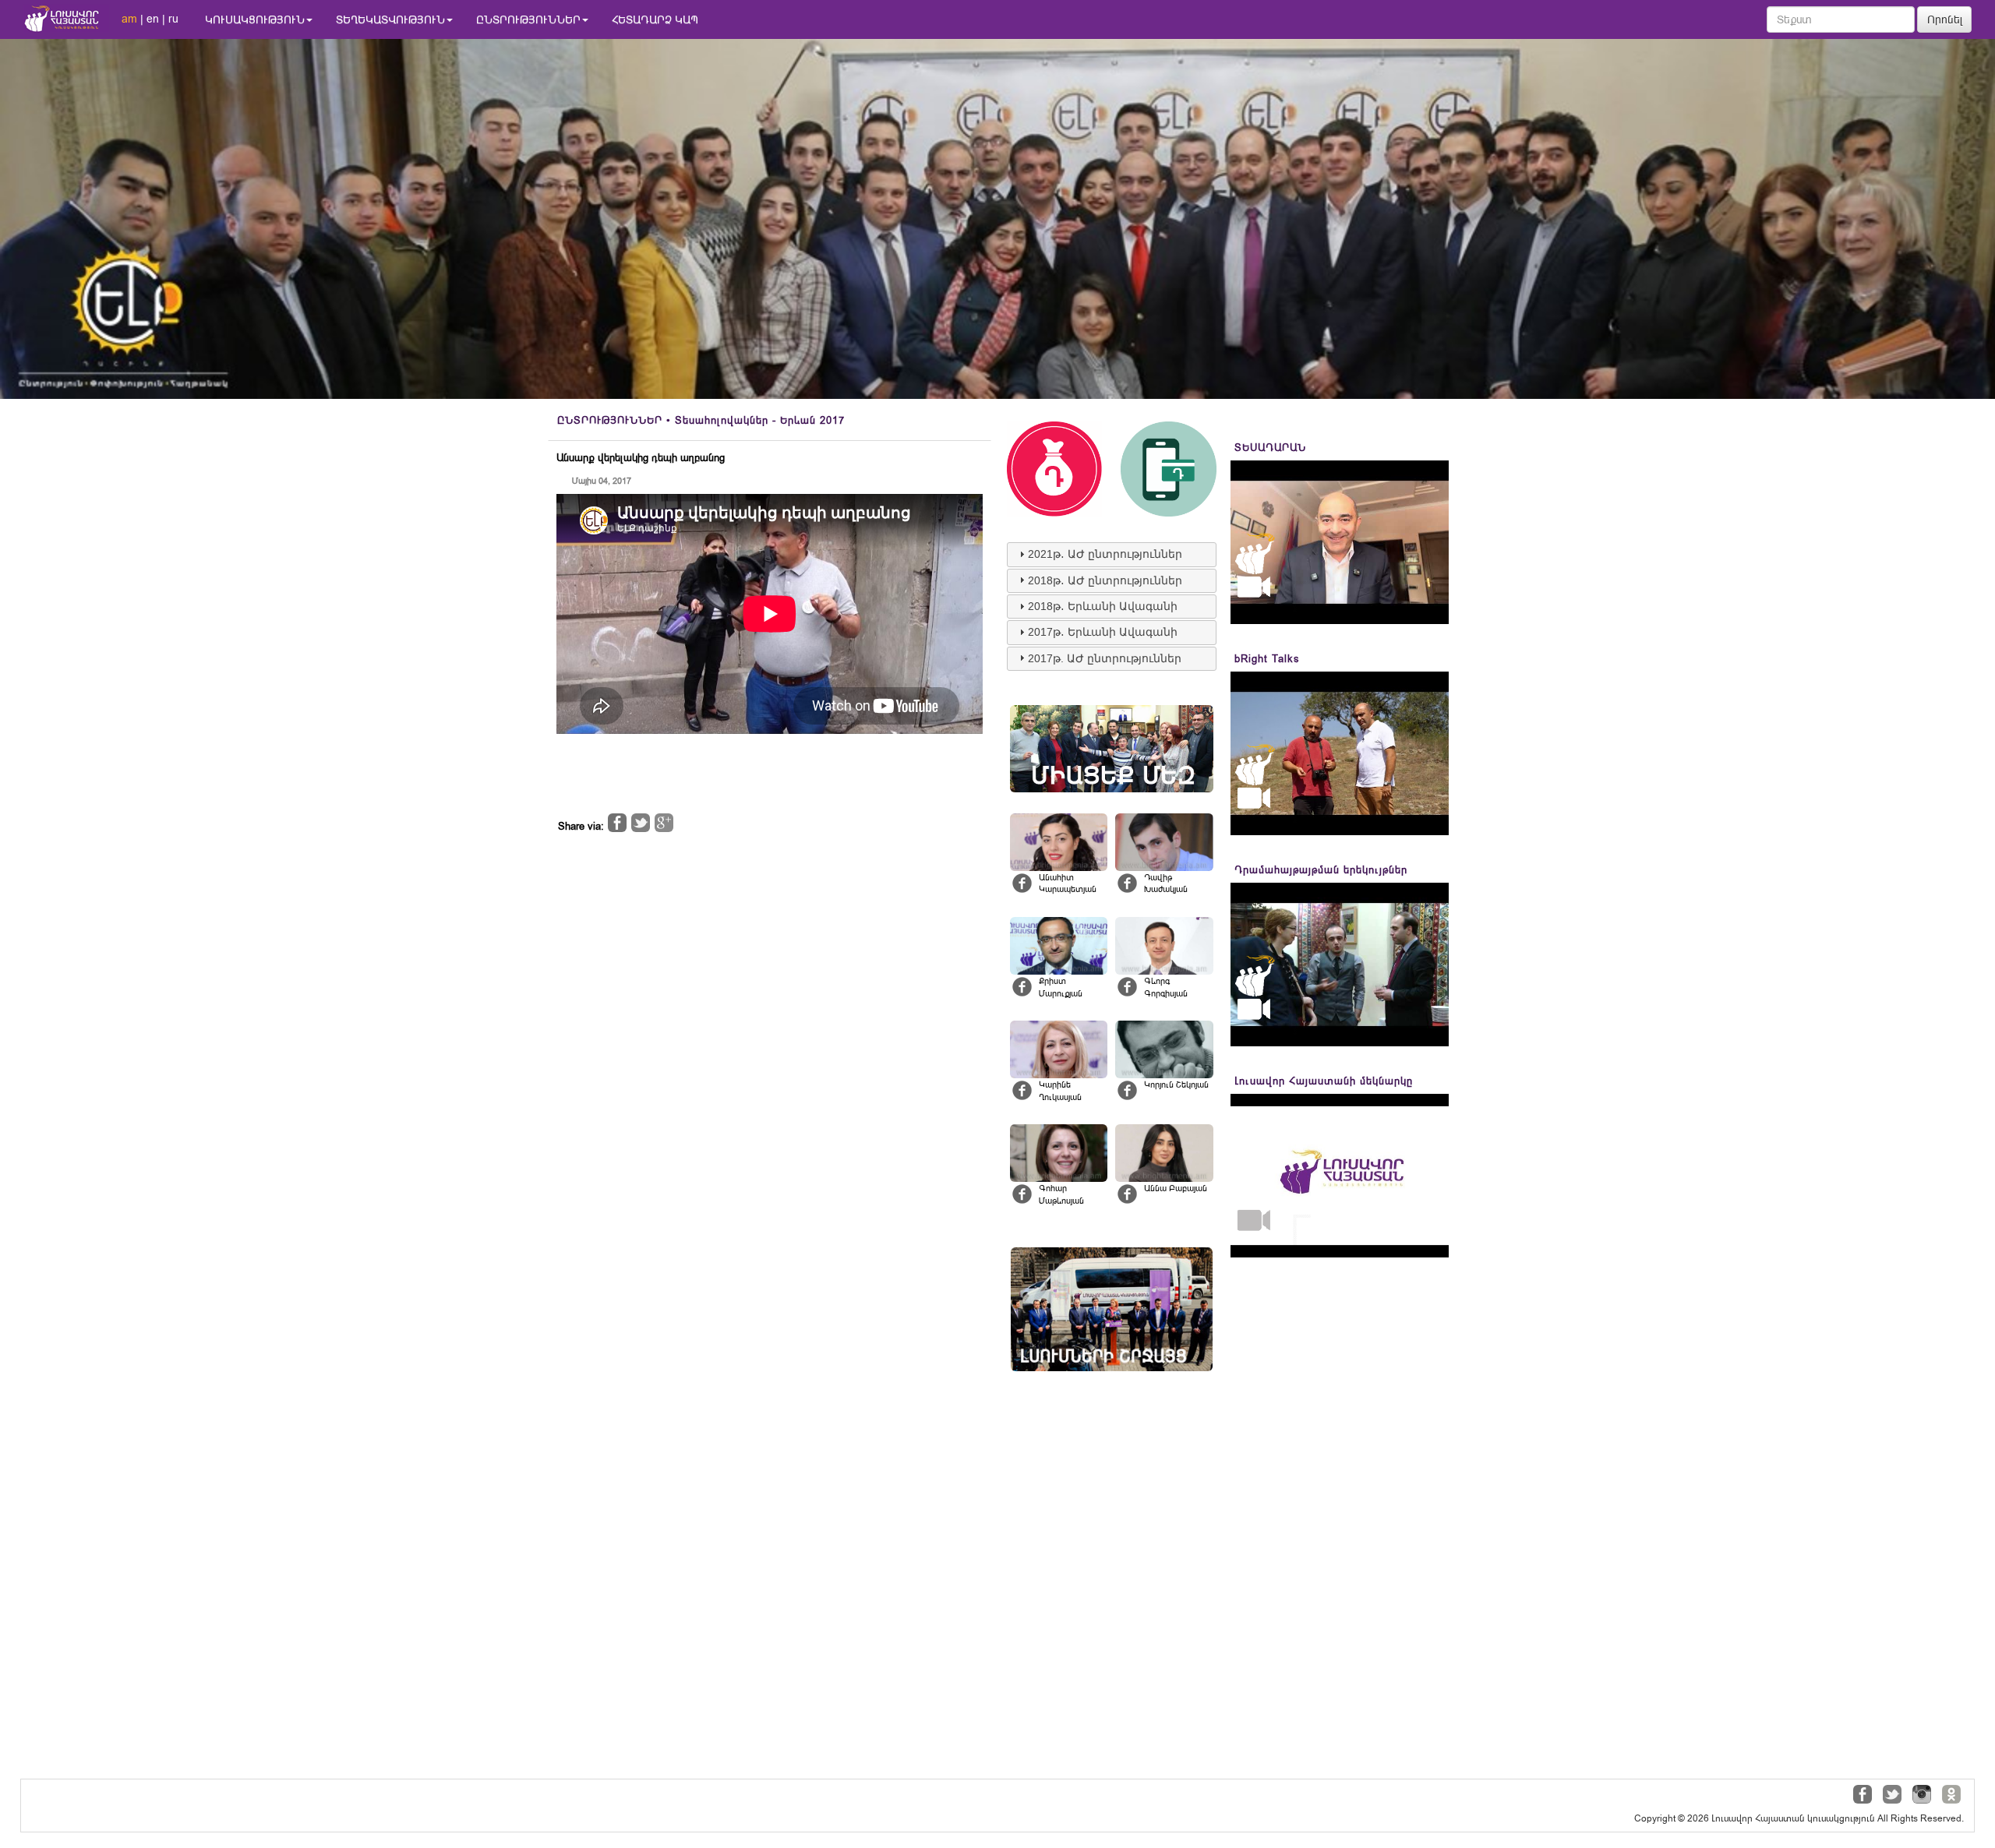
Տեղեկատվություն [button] (390, 19)
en (153, 19)
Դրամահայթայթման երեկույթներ (1321, 870)
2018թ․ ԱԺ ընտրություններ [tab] (1105, 580)
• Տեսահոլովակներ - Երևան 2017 (701, 420)
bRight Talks (1267, 659)
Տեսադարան (1270, 448)
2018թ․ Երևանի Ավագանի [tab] (1103, 606)
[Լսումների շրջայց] (1112, 1309)
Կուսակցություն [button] (255, 19)
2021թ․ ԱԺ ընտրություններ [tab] (1105, 554)
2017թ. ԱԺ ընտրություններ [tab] (1105, 658)
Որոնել (1945, 19)
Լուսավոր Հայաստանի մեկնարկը (1324, 1081)
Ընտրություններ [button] (528, 19)
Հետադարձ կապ (655, 19)
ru (173, 19)
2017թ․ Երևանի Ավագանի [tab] (1103, 632)
